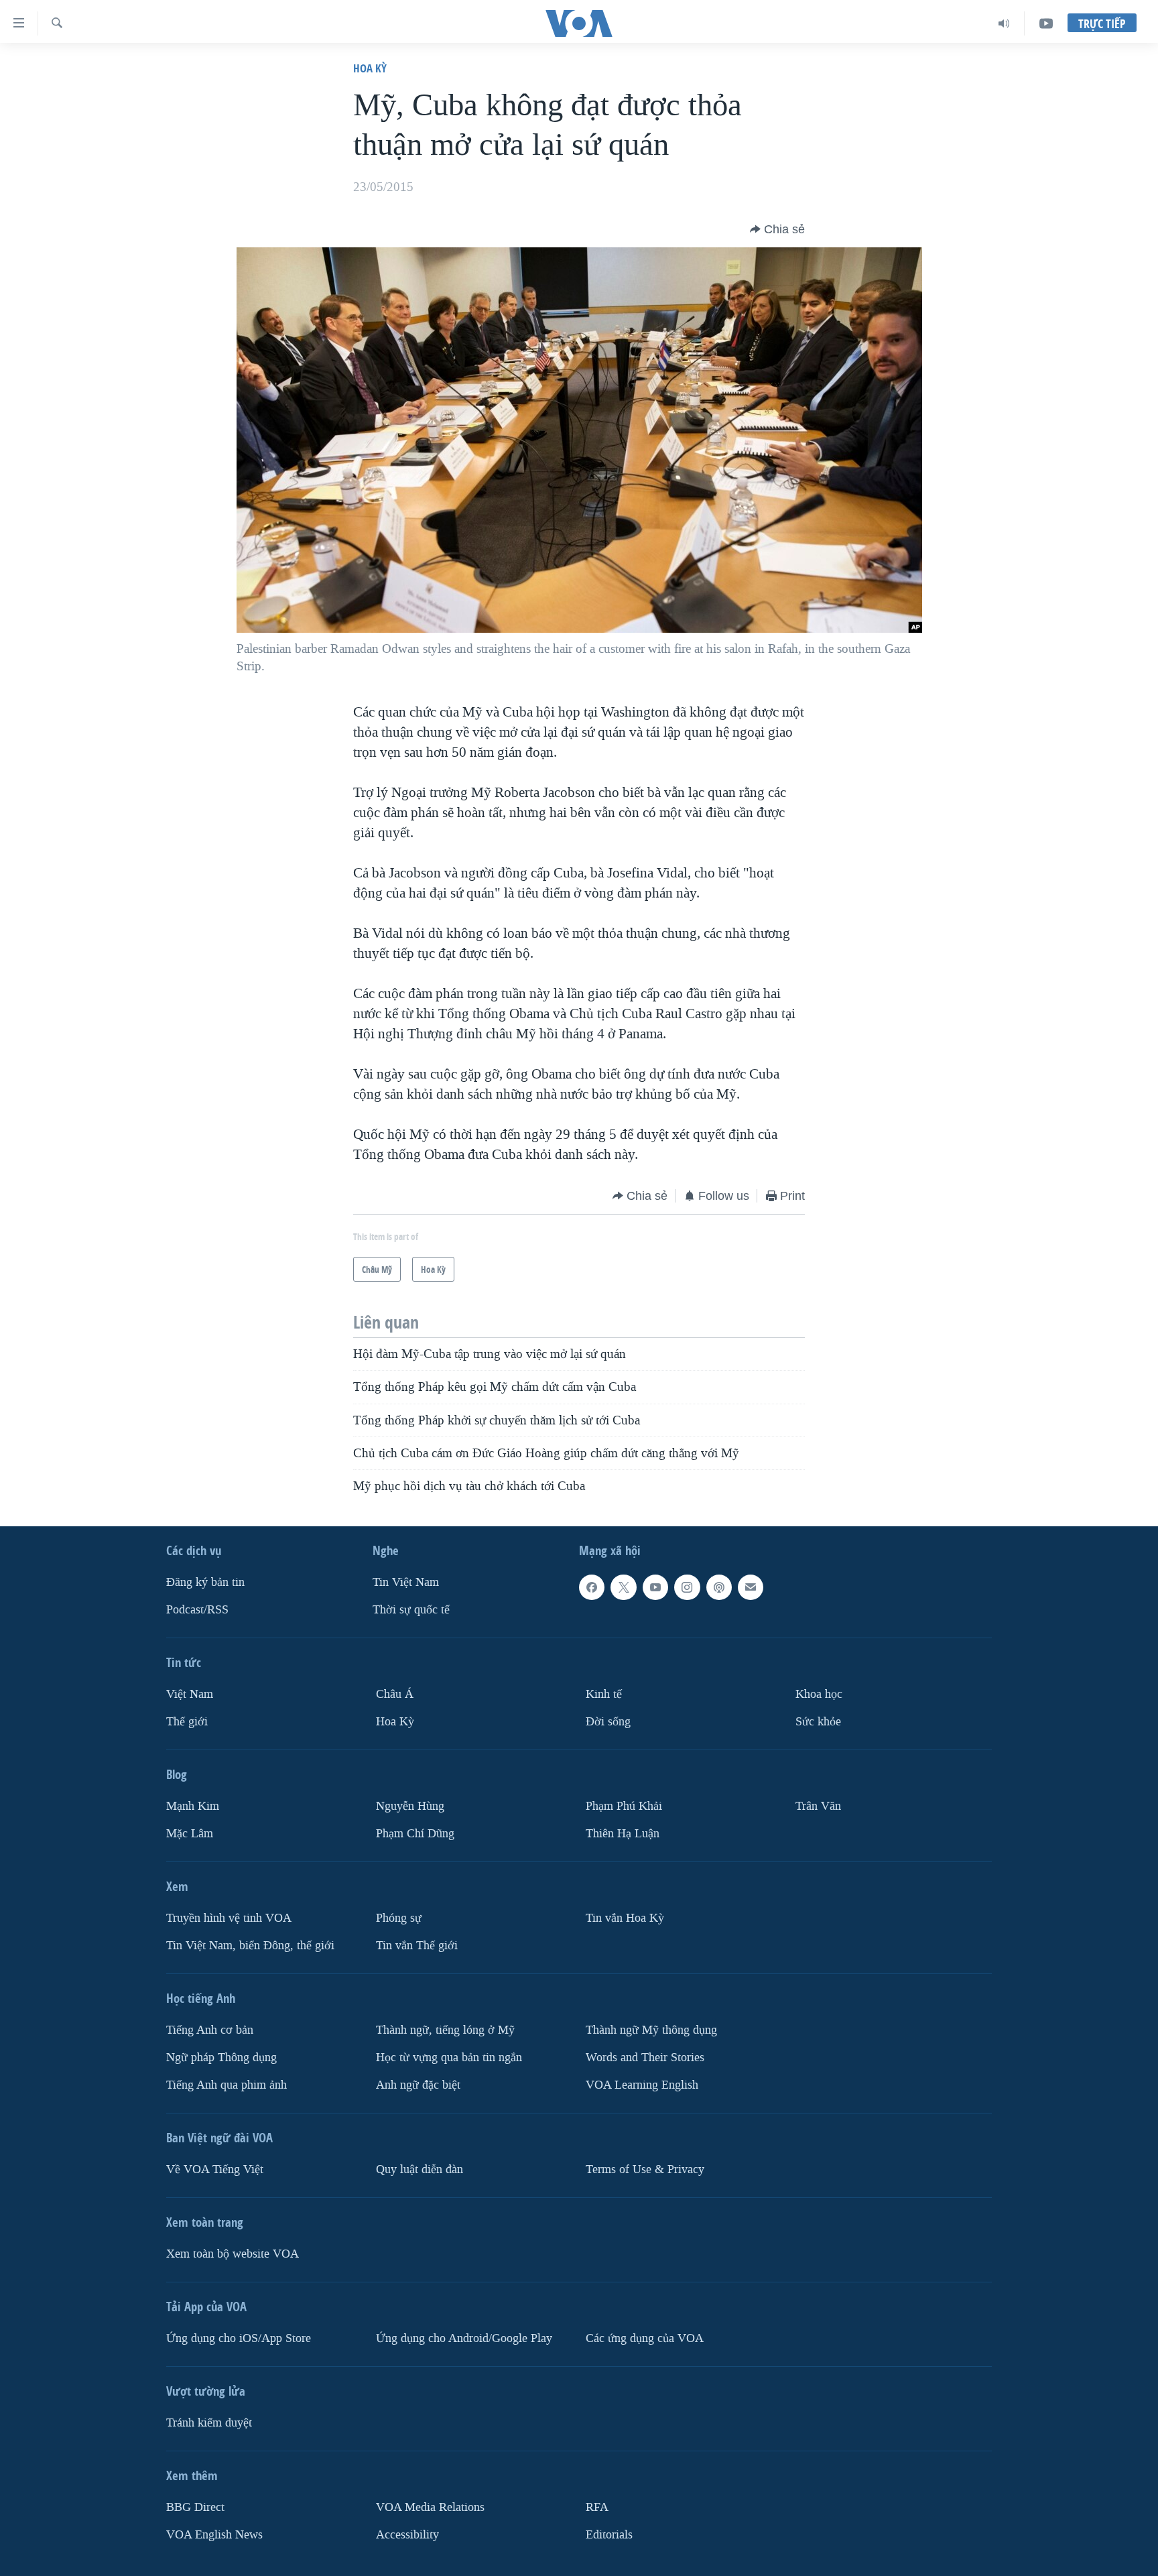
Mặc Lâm (190, 1834)
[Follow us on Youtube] (655, 1587)
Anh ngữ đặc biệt (418, 2085)
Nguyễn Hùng (410, 1806)
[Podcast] (719, 1587)
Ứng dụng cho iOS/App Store (239, 2338)
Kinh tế (604, 1694)
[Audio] (1004, 23)
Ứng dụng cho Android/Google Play (464, 2338)
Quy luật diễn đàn (420, 2169)
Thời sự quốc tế (411, 1610)
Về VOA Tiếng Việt (215, 2169)
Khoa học (819, 1694)
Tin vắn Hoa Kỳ (625, 1918)
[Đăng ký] (751, 1587)
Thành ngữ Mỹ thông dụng (651, 2030)
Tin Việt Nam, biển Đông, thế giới (250, 1946)
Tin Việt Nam (406, 1582)
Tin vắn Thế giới (417, 1946)
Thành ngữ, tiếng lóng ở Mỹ (445, 2030)
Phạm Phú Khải (624, 1806)
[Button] (777, 229)
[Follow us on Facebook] (592, 1587)
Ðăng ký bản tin (205, 1582)
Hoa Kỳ (370, 68)
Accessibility (407, 2535)
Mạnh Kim (193, 1806)
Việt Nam (190, 1694)
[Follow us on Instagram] (687, 1587)
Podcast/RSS (197, 1610)
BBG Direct (195, 2507)
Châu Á (395, 1694)
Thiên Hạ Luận (623, 1834)
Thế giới (187, 1722)
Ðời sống (608, 1722)
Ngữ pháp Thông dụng (221, 2058)
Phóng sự (399, 1918)
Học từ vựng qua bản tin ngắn (449, 2058)
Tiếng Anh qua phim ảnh (227, 2085)
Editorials (609, 2535)
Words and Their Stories (645, 2058)
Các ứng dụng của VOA (645, 2338)
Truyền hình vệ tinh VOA (229, 1918)
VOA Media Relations (430, 2507)
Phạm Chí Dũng (415, 1834)
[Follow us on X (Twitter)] (623, 1587)
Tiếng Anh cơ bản (210, 2030)
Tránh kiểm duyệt (209, 2423)
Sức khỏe (818, 1722)
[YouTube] (1046, 23)
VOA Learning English (642, 2085)
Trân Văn (818, 1806)
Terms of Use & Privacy (645, 2169)
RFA (597, 2507)
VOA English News (214, 2535)
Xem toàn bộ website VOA (233, 2254)
